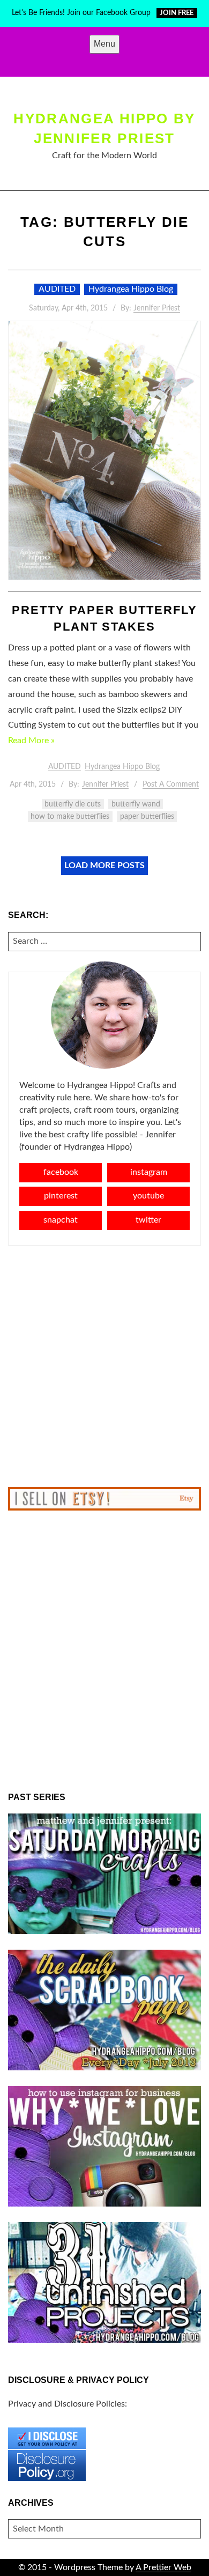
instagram (149, 1172)
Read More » (31, 741)
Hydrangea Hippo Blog (131, 289)
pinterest (61, 1196)
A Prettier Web (163, 2567)
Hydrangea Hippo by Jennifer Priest (104, 128)
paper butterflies (147, 817)
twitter (148, 1220)
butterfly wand (136, 804)
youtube (148, 1196)
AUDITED (57, 289)
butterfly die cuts (73, 804)
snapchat (61, 1220)
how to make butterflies (70, 817)
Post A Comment (171, 784)
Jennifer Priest (157, 308)
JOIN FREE (177, 13)
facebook (61, 1172)
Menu (104, 44)
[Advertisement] (104, 1366)
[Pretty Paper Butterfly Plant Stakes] (104, 450)
